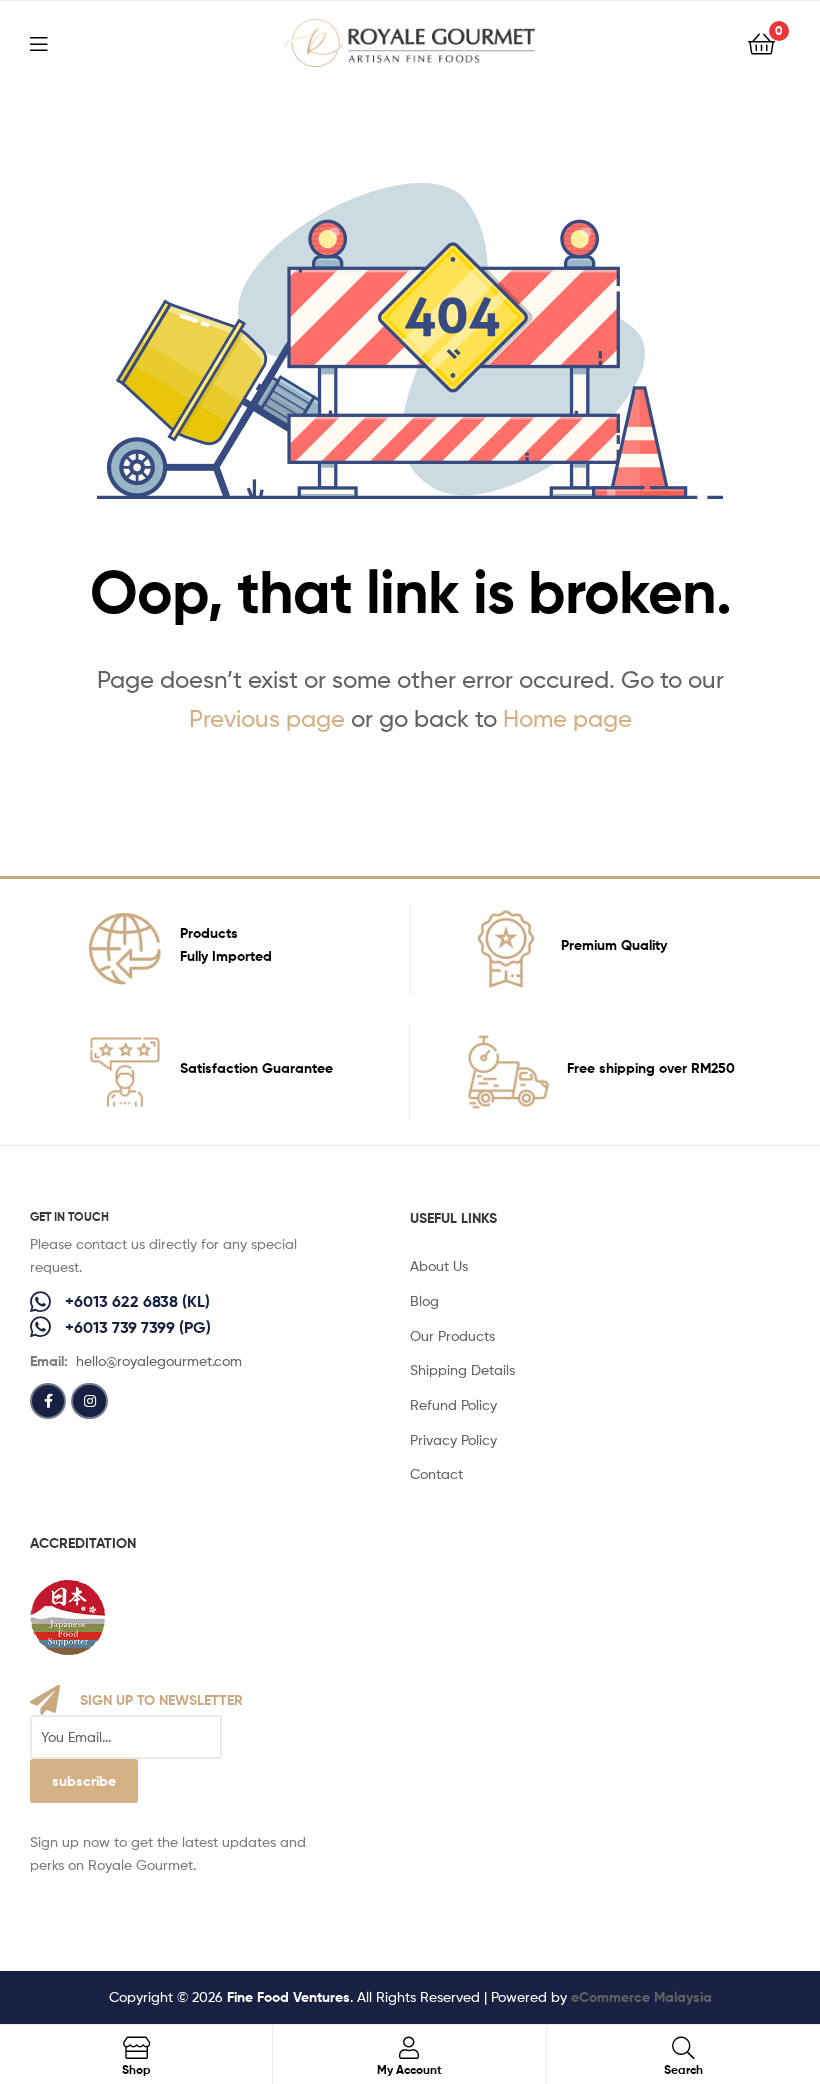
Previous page (267, 718)
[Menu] (51, 42)
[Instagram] (89, 1401)
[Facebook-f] (48, 1401)
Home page (567, 718)
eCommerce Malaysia (641, 1997)
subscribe (84, 1781)
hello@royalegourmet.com (159, 1360)
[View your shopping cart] (761, 42)
